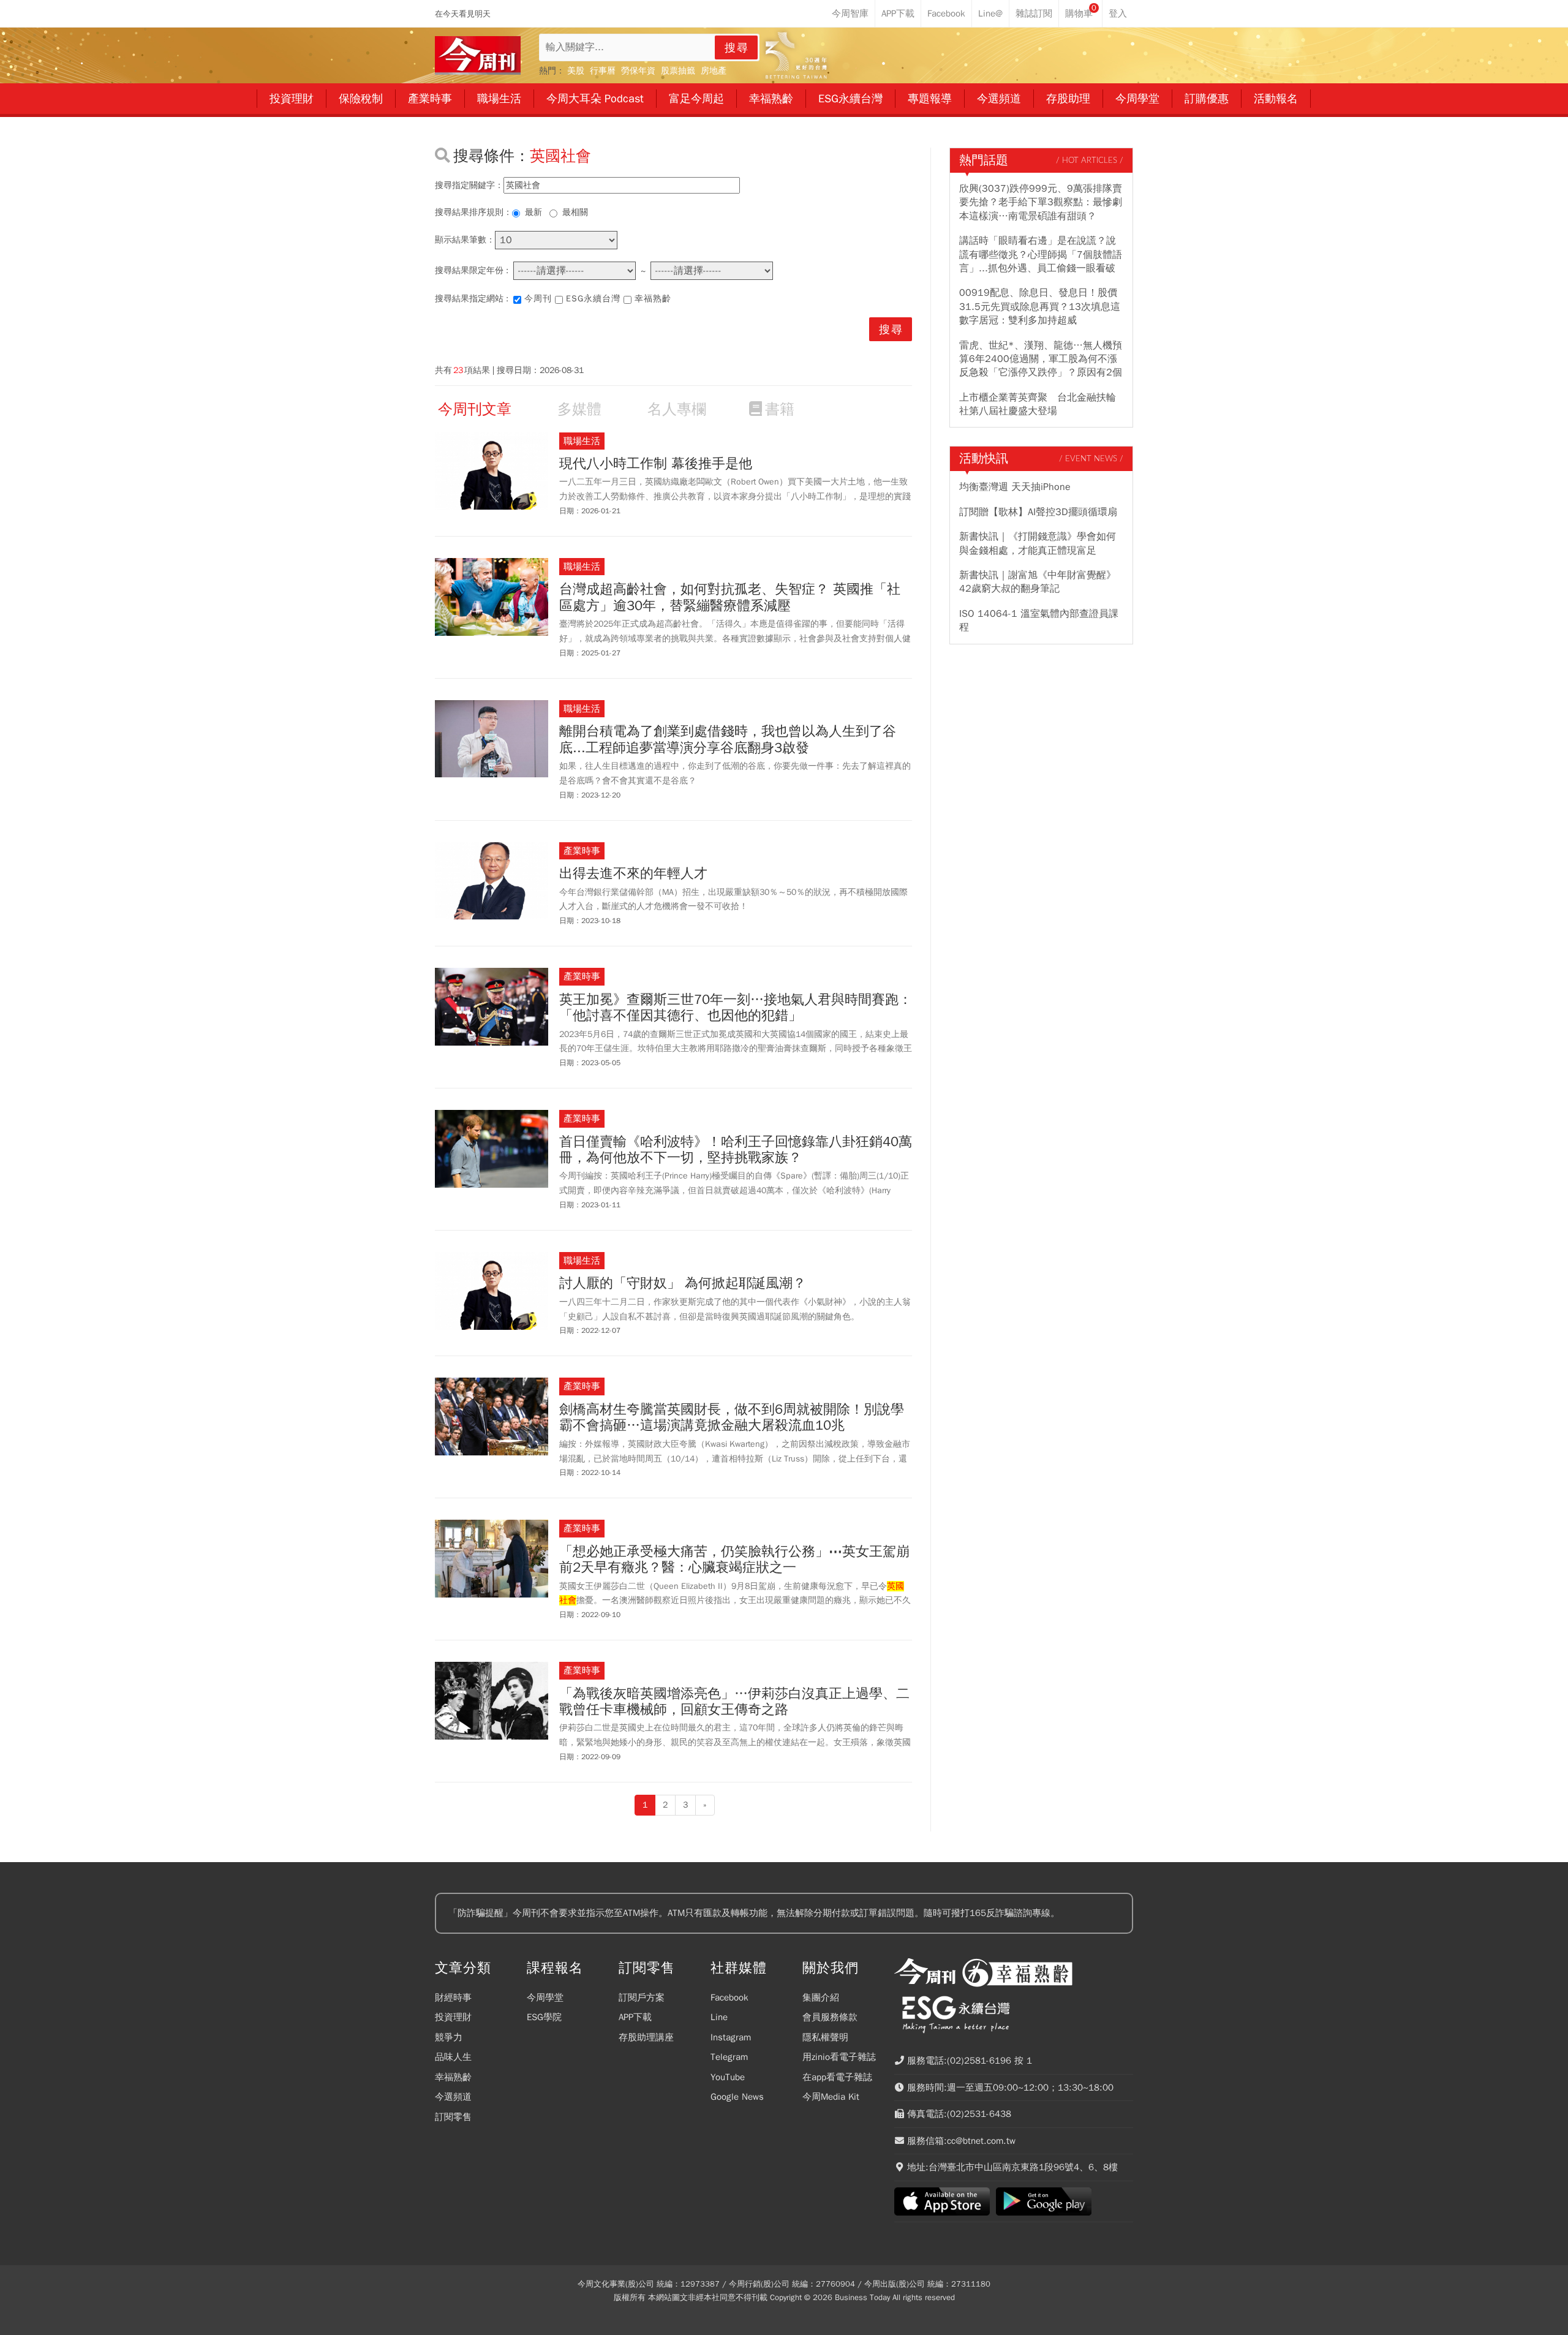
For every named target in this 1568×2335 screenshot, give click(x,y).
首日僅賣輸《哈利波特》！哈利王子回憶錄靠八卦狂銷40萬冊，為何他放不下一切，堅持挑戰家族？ (736, 1150)
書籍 (780, 409)
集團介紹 (821, 1997)
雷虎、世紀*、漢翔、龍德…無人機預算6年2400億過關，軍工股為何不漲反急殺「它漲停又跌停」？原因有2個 (1041, 359)
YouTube (728, 2077)
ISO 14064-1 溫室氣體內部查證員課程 (1039, 621)
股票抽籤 (678, 71)
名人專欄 (677, 409)
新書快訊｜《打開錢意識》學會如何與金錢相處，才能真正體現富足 (1038, 543)
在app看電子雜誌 (837, 2077)
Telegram (729, 2057)
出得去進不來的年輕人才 (633, 873)
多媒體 (579, 409)
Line (719, 2017)
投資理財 (453, 2017)
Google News (737, 2097)
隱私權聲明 (825, 2037)
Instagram (731, 2037)
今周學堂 (545, 1997)
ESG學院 (544, 2017)
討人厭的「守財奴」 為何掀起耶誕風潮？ (683, 1283)
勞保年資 (638, 71)
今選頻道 (453, 2097)
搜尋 (737, 48)
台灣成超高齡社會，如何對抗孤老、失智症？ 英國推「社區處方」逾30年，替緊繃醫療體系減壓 (730, 598)
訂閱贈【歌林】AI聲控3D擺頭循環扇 (1038, 512)
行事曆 (603, 71)
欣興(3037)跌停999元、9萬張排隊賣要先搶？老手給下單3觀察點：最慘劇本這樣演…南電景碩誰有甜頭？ (1041, 202)
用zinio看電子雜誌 (839, 2057)
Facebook (729, 1997)
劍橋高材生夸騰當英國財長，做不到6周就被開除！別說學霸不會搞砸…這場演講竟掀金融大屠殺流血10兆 (732, 1418)
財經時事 (453, 1997)
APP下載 (635, 2017)
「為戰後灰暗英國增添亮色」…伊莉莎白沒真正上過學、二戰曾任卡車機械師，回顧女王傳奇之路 (734, 1702)
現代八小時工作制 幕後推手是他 (656, 464)
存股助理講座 (646, 2037)
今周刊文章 (475, 409)
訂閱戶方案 (642, 1997)
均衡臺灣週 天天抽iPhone (1015, 487)
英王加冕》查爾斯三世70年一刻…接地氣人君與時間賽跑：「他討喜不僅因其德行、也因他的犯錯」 (736, 1008)
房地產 (714, 71)
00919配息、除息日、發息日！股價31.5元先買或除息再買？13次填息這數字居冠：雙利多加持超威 (1040, 307)
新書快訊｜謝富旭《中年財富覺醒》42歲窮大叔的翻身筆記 (1038, 582)
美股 (576, 71)
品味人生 (453, 2057)
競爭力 (449, 2037)
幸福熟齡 (653, 299)
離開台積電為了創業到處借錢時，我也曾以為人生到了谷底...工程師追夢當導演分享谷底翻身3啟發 (728, 740)
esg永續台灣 (593, 299)
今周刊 (538, 299)
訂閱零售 (453, 2117)
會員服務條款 (830, 2017)
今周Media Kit (831, 2097)
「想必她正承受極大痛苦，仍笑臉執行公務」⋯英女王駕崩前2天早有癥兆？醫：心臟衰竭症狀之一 (734, 1560)
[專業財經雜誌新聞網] (478, 55)
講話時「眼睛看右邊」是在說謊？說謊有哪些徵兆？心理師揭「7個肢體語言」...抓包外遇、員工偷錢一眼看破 (1041, 255)
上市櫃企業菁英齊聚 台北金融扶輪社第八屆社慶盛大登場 (1038, 404)
